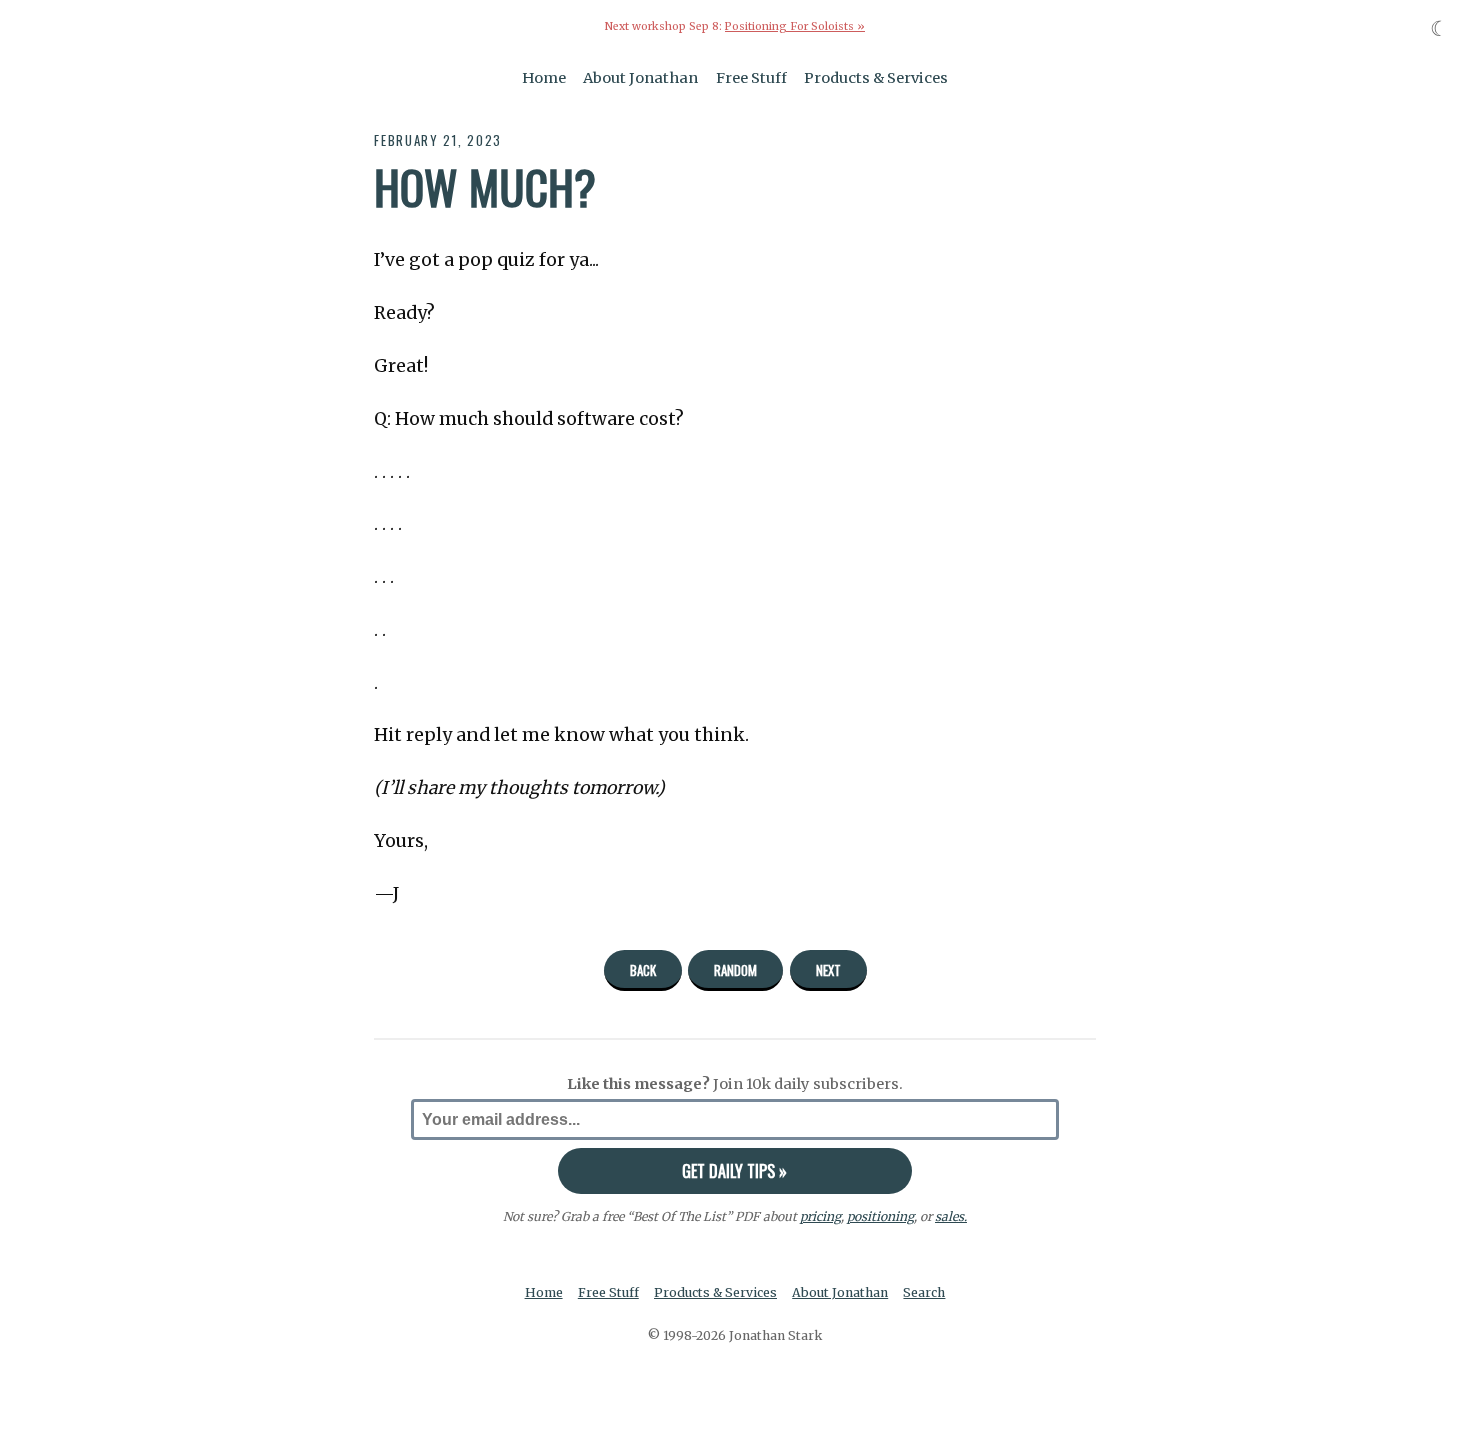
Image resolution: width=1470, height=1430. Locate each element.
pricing (820, 1216)
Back (643, 970)
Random (735, 970)
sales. (951, 1216)
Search (924, 1292)
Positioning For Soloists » (795, 26)
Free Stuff (751, 78)
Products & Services (876, 78)
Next (828, 970)
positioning (880, 1216)
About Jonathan (640, 78)
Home (544, 78)
